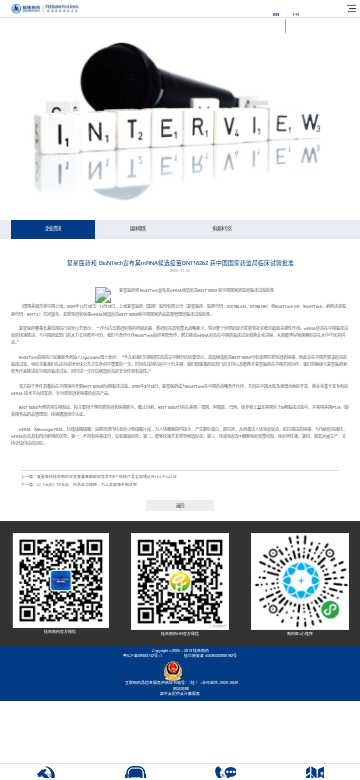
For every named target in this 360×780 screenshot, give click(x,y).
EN (276, 14)
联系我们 (225, 776)
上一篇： (99, 477)
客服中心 (135, 776)
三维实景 (315, 776)
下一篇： (79, 485)
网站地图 (180, 689)
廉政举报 (45, 776)
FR (296, 14)
